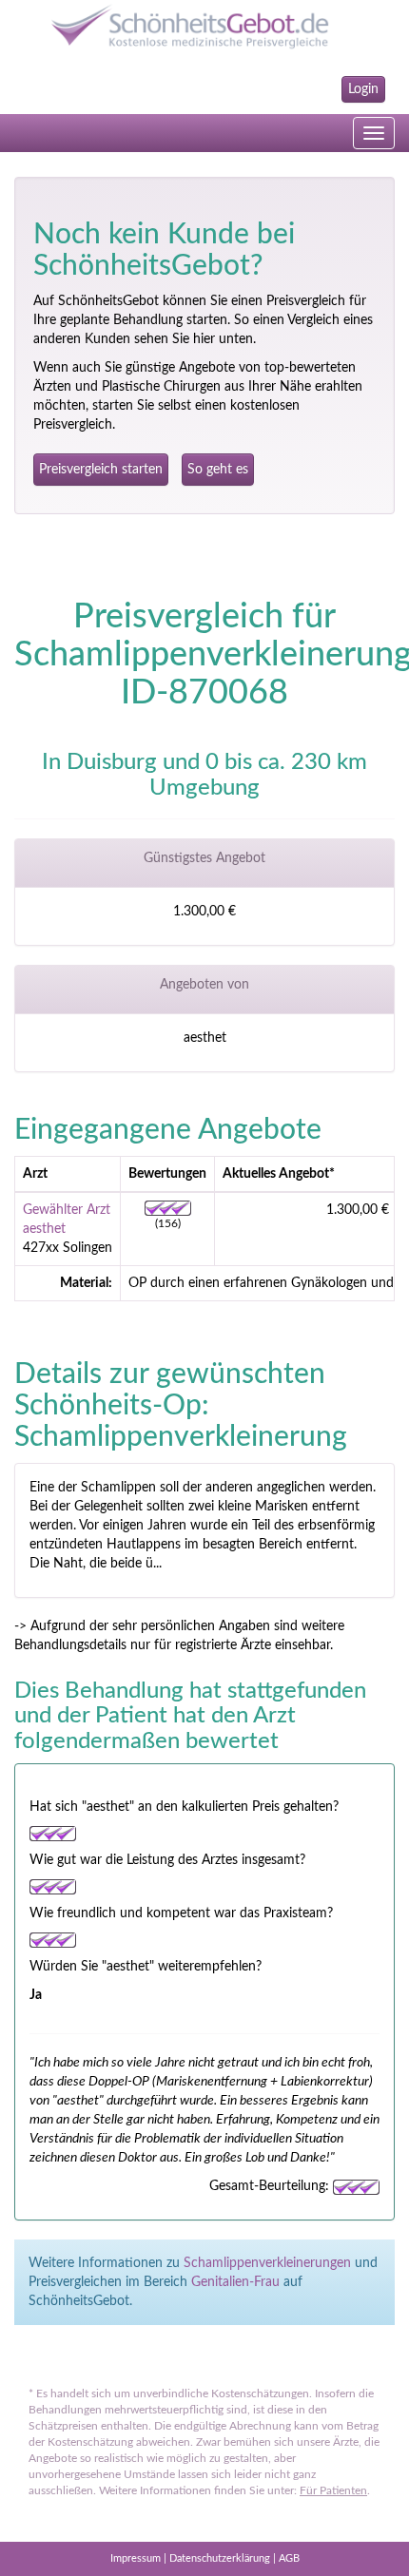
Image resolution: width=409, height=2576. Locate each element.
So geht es (218, 470)
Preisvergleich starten (101, 470)
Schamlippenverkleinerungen (267, 2263)
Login (363, 89)
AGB (289, 2558)
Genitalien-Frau (235, 2282)
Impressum (136, 2558)
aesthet (44, 1229)
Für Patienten (333, 2490)
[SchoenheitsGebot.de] (204, 26)
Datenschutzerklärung (220, 2558)
